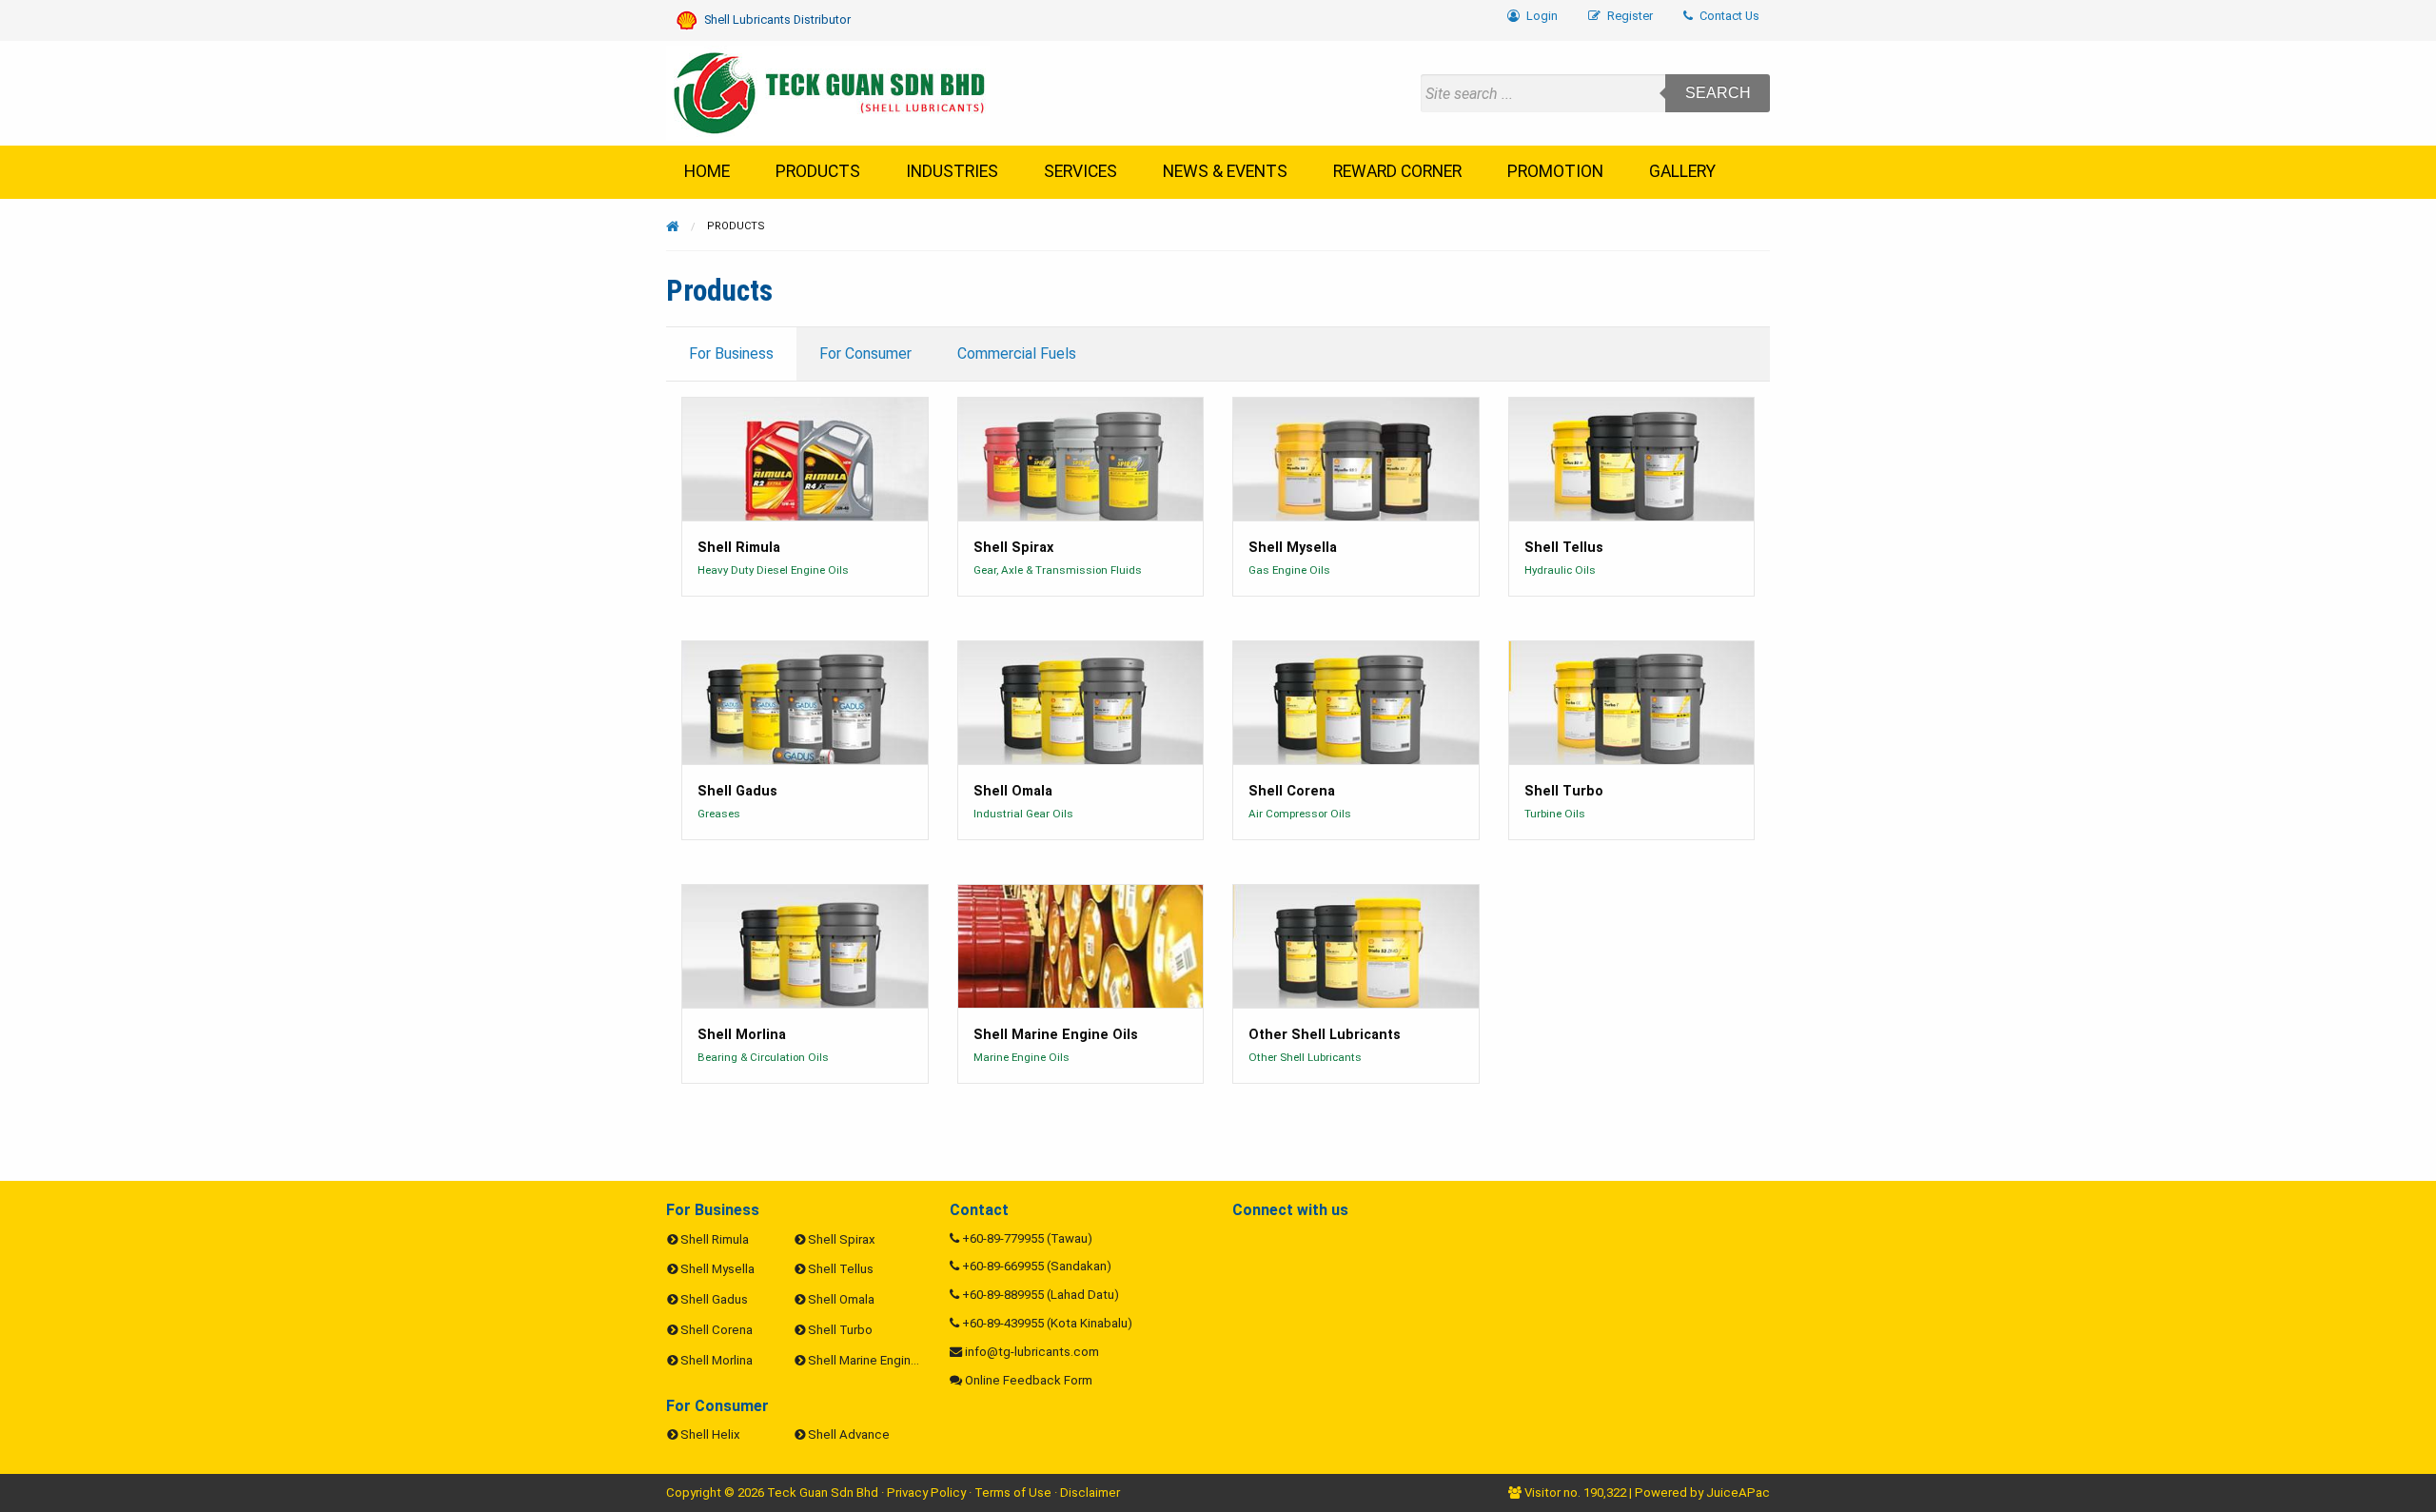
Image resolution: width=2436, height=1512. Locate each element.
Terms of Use (1013, 1492)
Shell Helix (710, 1434)
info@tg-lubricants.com (1032, 1352)
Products (818, 171)
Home (707, 171)
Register (1629, 16)
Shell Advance (849, 1434)
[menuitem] (1721, 17)
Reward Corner (1397, 171)
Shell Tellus (841, 1269)
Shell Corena (717, 1330)
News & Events (1225, 171)
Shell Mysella (717, 1269)
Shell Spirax (842, 1239)
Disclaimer (1090, 1492)
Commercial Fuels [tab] (1017, 353)
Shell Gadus (714, 1299)
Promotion (1555, 171)
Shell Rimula (715, 1239)
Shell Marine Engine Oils (875, 1360)
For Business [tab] (731, 353)
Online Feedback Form (1029, 1380)
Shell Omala (841, 1299)
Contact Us (1728, 16)
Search (1718, 93)
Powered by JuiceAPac (1702, 1492)
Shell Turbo (840, 1330)
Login (1541, 16)
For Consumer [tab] (865, 353)
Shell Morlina (717, 1360)
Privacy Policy (926, 1492)
